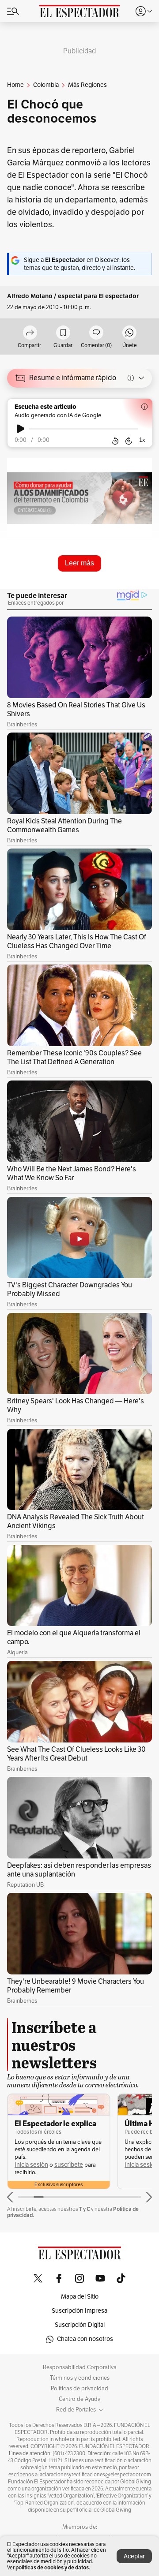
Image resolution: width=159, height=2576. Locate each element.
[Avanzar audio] (129, 441)
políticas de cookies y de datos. (53, 2567)
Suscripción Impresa (79, 2311)
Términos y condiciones (80, 2378)
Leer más (79, 563)
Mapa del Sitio (80, 2297)
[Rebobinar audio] (115, 441)
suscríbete (69, 2165)
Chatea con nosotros (85, 2339)
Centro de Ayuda (80, 2399)
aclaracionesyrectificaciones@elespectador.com (95, 2475)
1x (142, 440)
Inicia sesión (31, 2165)
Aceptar (134, 2556)
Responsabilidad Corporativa (80, 2367)
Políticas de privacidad (79, 2389)
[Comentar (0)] (96, 333)
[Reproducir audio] (21, 429)
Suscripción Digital (80, 2325)
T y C (85, 2209)
